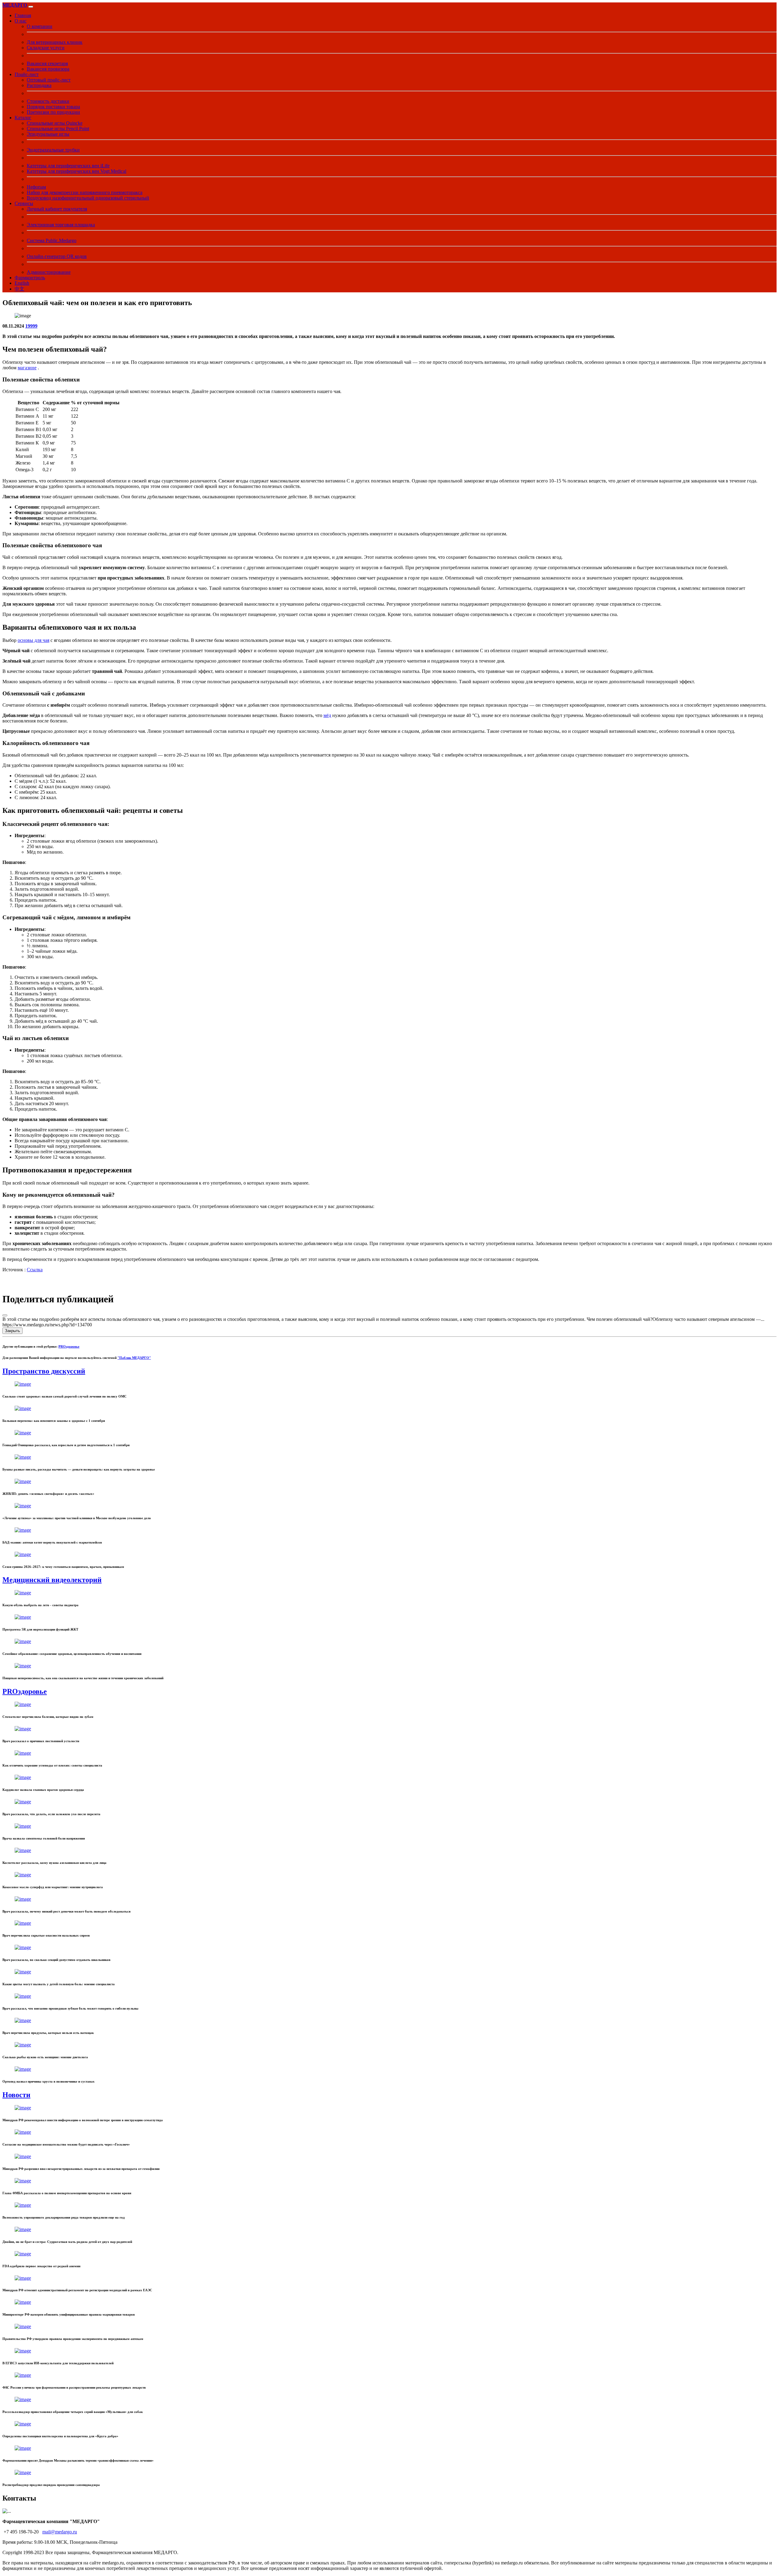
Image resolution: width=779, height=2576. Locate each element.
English (22, 283)
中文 (19, 289)
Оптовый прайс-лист (49, 80)
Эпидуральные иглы (48, 134)
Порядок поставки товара (53, 107)
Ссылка (35, 1270)
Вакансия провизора (48, 69)
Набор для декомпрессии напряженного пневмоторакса (85, 192)
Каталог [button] (23, 118)
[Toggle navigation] (31, 7)
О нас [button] (21, 21)
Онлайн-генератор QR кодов (57, 256)
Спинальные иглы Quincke (55, 123)
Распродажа (39, 85)
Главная (23, 15)
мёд (327, 715)
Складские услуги (46, 48)
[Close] (5, 1315)
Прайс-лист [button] (27, 74)
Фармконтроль (30, 278)
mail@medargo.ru (60, 2532)
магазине (27, 368)
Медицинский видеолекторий (52, 1580)
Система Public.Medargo (52, 240)
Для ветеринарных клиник (55, 42)
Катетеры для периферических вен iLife (68, 166)
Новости (16, 2095)
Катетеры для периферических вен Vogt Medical (77, 171)
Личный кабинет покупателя (57, 209)
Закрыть (12, 1331)
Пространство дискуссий (44, 1371)
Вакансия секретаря (47, 63)
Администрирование (49, 272)
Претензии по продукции (53, 112)
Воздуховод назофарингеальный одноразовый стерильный (88, 198)
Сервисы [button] (24, 203)
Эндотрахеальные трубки (53, 150)
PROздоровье (69, 1346)
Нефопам (36, 187)
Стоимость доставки (48, 101)
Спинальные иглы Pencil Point (58, 129)
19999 (31, 326)
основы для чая (33, 640)
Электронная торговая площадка (61, 225)
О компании (40, 26)
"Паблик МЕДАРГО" (134, 1358)
